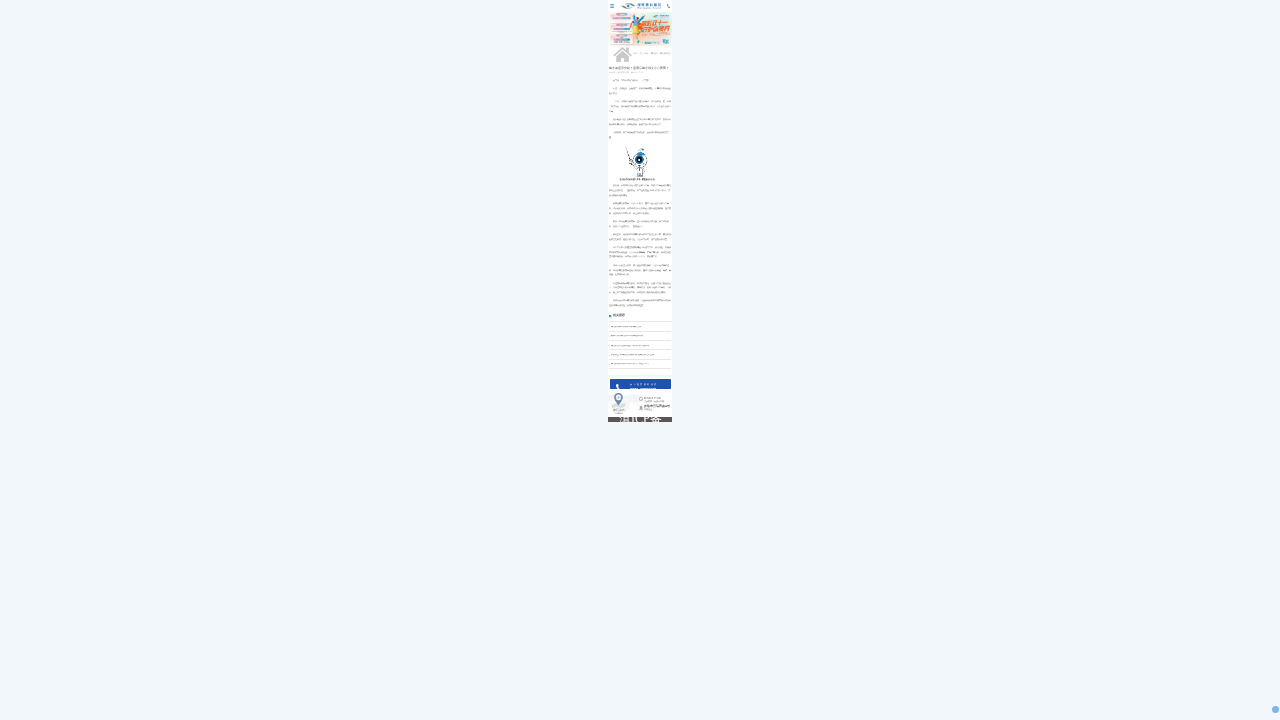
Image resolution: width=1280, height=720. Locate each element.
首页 (635, 53)
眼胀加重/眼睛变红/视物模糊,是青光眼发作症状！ (633, 355)
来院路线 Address (619, 412)
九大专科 (644, 53)
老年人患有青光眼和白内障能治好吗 (627, 336)
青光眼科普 (665, 53)
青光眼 (654, 53)
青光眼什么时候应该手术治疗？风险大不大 (630, 364)
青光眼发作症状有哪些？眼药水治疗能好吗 (630, 346)
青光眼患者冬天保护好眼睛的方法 (626, 327)
